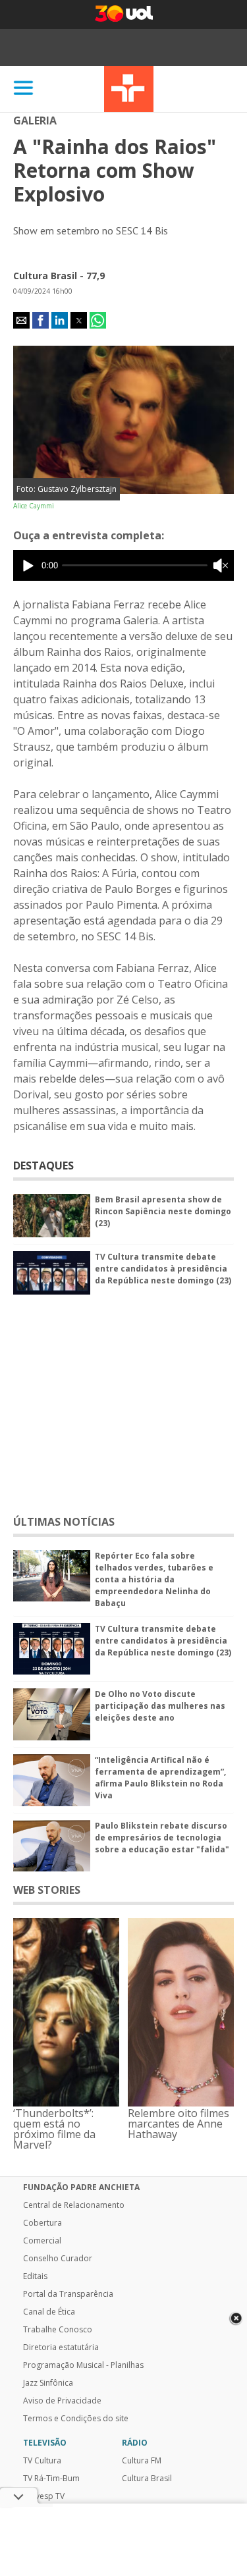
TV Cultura (129, 89)
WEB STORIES (47, 1890)
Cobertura (42, 2223)
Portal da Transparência (68, 2294)
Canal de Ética (49, 2312)
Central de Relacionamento (74, 2205)
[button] (21, 320)
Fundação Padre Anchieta (81, 2187)
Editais (35, 2276)
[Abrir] (24, 89)
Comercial (42, 2241)
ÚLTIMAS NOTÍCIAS (64, 1522)
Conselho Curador (58, 2259)
